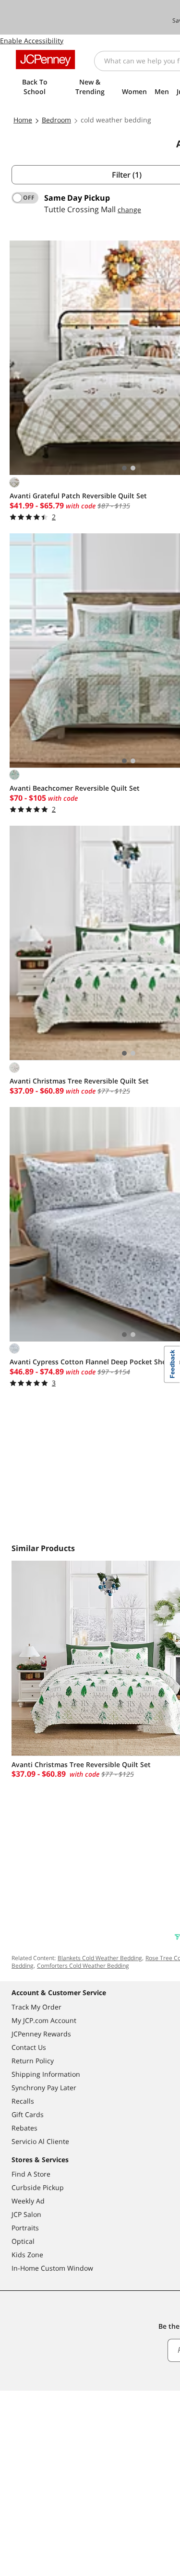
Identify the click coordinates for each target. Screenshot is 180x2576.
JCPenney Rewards (41, 2034)
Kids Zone (27, 2255)
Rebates (24, 2128)
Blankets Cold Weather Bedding (100, 1958)
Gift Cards (28, 2114)
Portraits (25, 2228)
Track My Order (36, 2007)
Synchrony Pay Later (44, 2088)
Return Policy (33, 2061)
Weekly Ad (28, 2201)
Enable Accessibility (32, 41)
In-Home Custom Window (52, 2268)
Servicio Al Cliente (40, 2141)
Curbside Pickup (38, 2187)
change (129, 210)
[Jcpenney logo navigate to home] (45, 60)
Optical (23, 2241)
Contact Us (29, 2047)
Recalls (23, 2101)
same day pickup (77, 198)
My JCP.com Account (44, 2020)
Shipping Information (46, 2074)
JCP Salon (26, 2214)
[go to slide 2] (133, 468)
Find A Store (31, 2174)
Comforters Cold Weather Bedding (83, 1966)
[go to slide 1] (124, 468)
